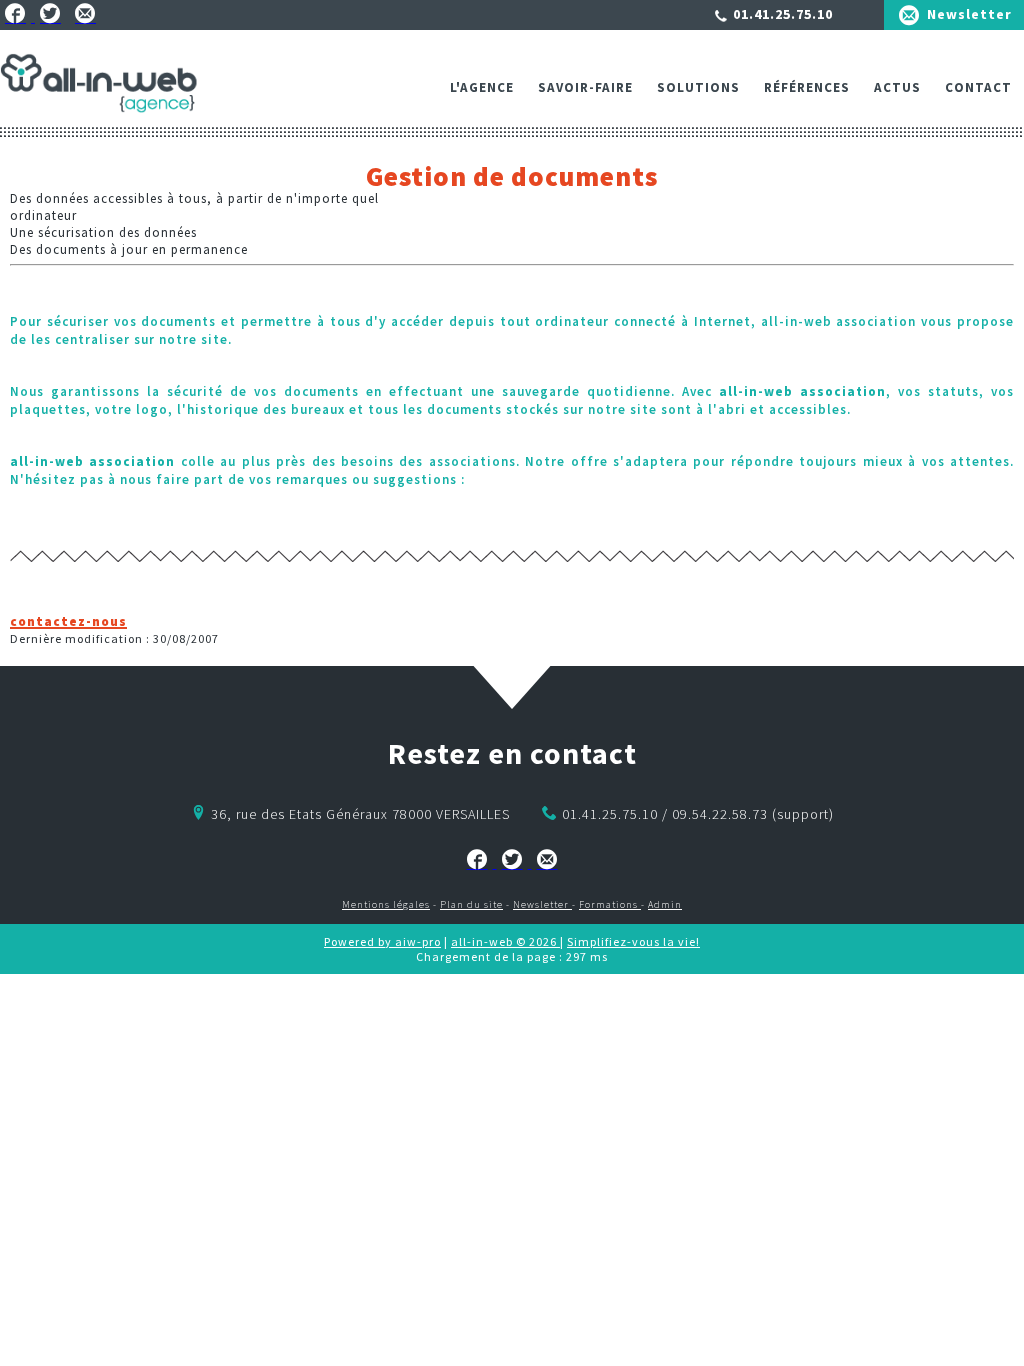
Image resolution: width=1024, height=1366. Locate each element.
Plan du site (471, 904)
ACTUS (897, 87)
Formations (610, 904)
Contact (978, 87)
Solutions (698, 87)
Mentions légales (386, 904)
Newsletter (969, 14)
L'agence (482, 87)
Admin (665, 904)
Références (807, 87)
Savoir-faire (585, 87)
